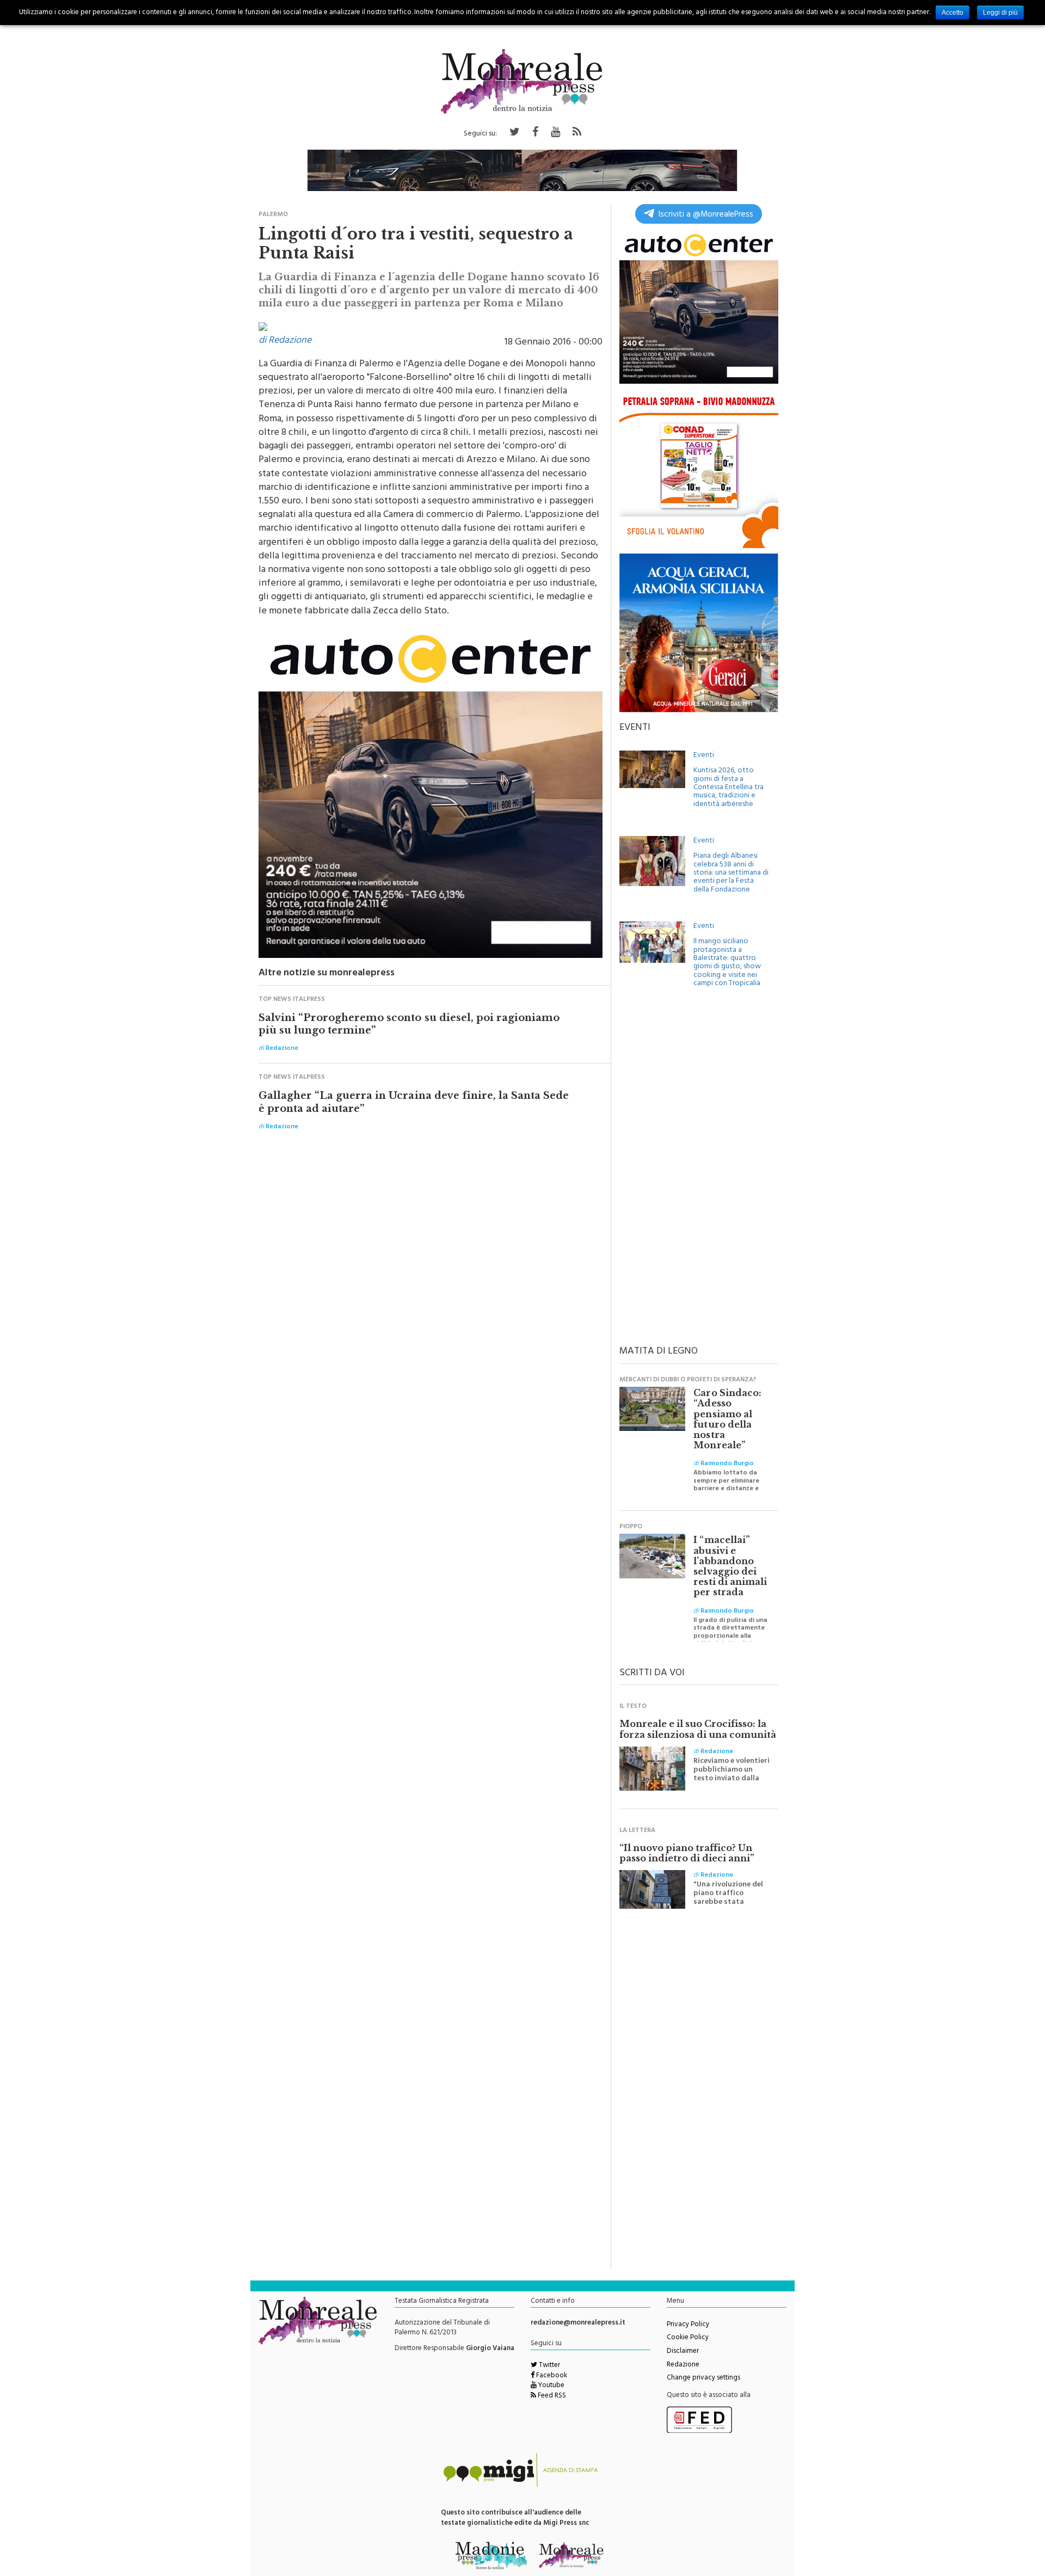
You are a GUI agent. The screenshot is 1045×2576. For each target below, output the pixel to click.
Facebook (551, 2376)
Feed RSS (551, 2396)
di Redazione (285, 341)
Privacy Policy (688, 2325)
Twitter (549, 2366)
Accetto (952, 13)
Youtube (551, 2386)
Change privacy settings (703, 2378)
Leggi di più (1000, 13)
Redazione (683, 2365)
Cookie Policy (688, 2338)
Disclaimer (683, 2352)
